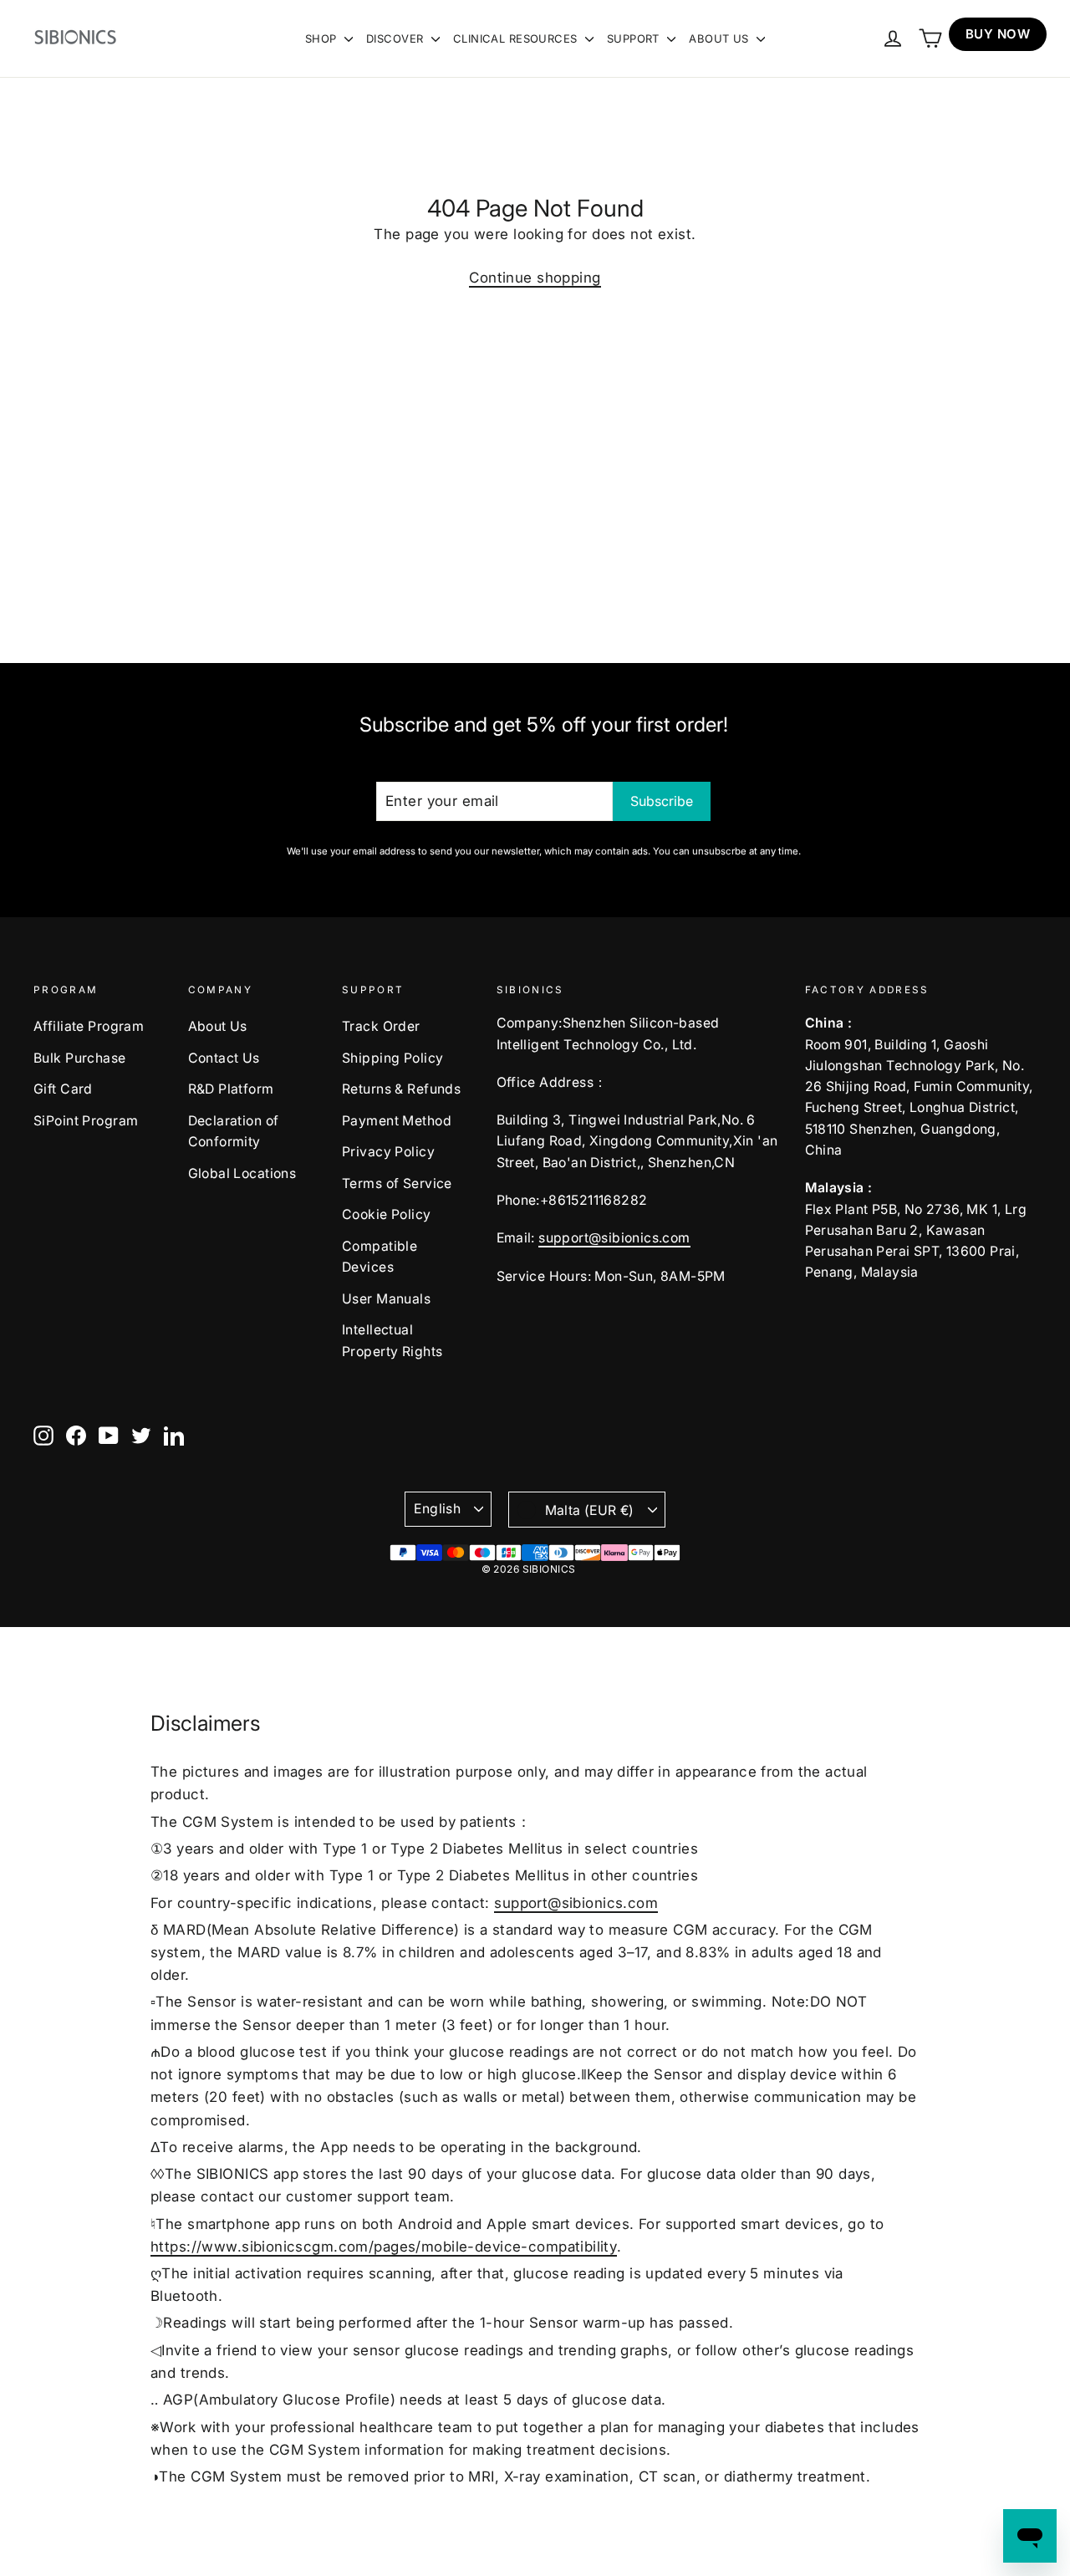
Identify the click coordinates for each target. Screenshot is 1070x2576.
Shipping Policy (392, 1058)
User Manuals (386, 1299)
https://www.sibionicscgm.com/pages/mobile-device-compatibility (384, 2247)
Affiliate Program (89, 1026)
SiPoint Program (86, 1121)
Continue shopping (535, 278)
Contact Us (224, 1058)
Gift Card (63, 1089)
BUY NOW (998, 34)
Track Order (381, 1026)
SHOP (323, 38)
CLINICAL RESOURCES (517, 38)
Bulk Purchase (80, 1058)
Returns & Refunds (401, 1089)
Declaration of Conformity (234, 1131)
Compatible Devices (380, 1257)
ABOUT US (721, 38)
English (437, 1509)
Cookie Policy (387, 1214)
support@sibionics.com (614, 1238)
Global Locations (242, 1173)
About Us (218, 1026)
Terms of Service (397, 1183)
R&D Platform (231, 1089)
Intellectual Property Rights (392, 1340)
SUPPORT (635, 38)
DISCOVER (397, 38)
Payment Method (397, 1121)
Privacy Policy (388, 1152)
